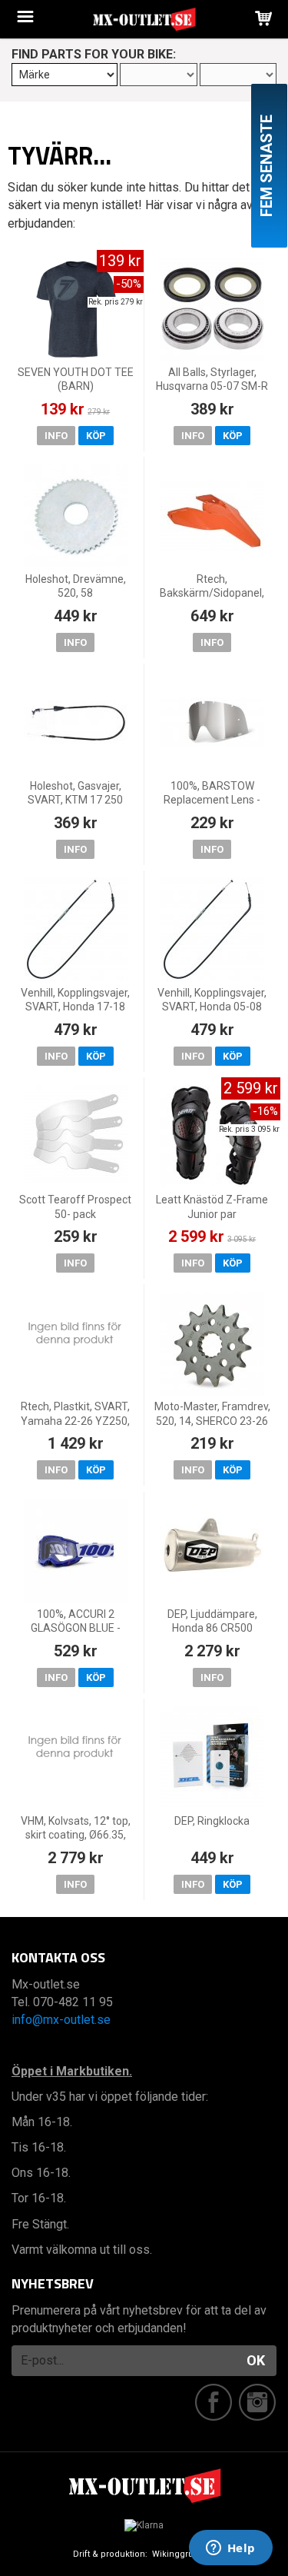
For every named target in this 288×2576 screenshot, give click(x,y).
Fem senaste (266, 166)
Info (56, 436)
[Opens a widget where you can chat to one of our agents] (230, 2549)
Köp (96, 436)
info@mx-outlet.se (61, 2020)
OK (256, 2360)
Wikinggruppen (184, 2554)
